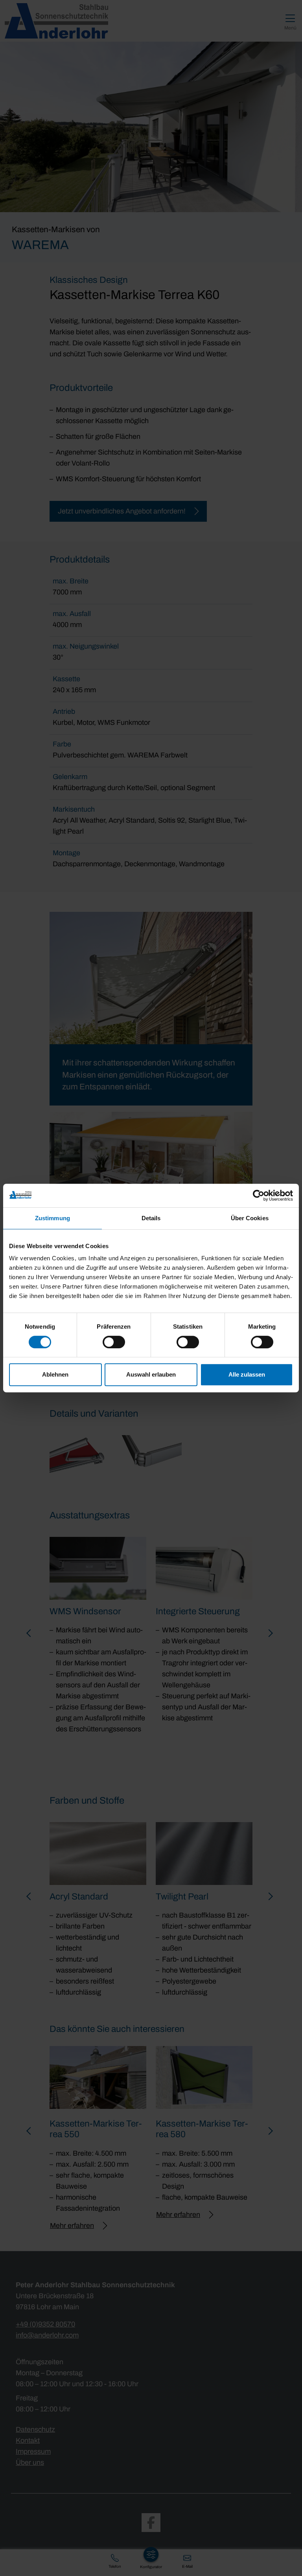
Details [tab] (151, 1218)
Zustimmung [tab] (52, 1218)
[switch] (114, 1342)
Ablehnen (55, 1374)
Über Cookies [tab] (250, 1218)
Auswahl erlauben (151, 1374)
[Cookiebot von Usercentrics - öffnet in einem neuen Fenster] (259, 1195)
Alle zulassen (247, 1374)
